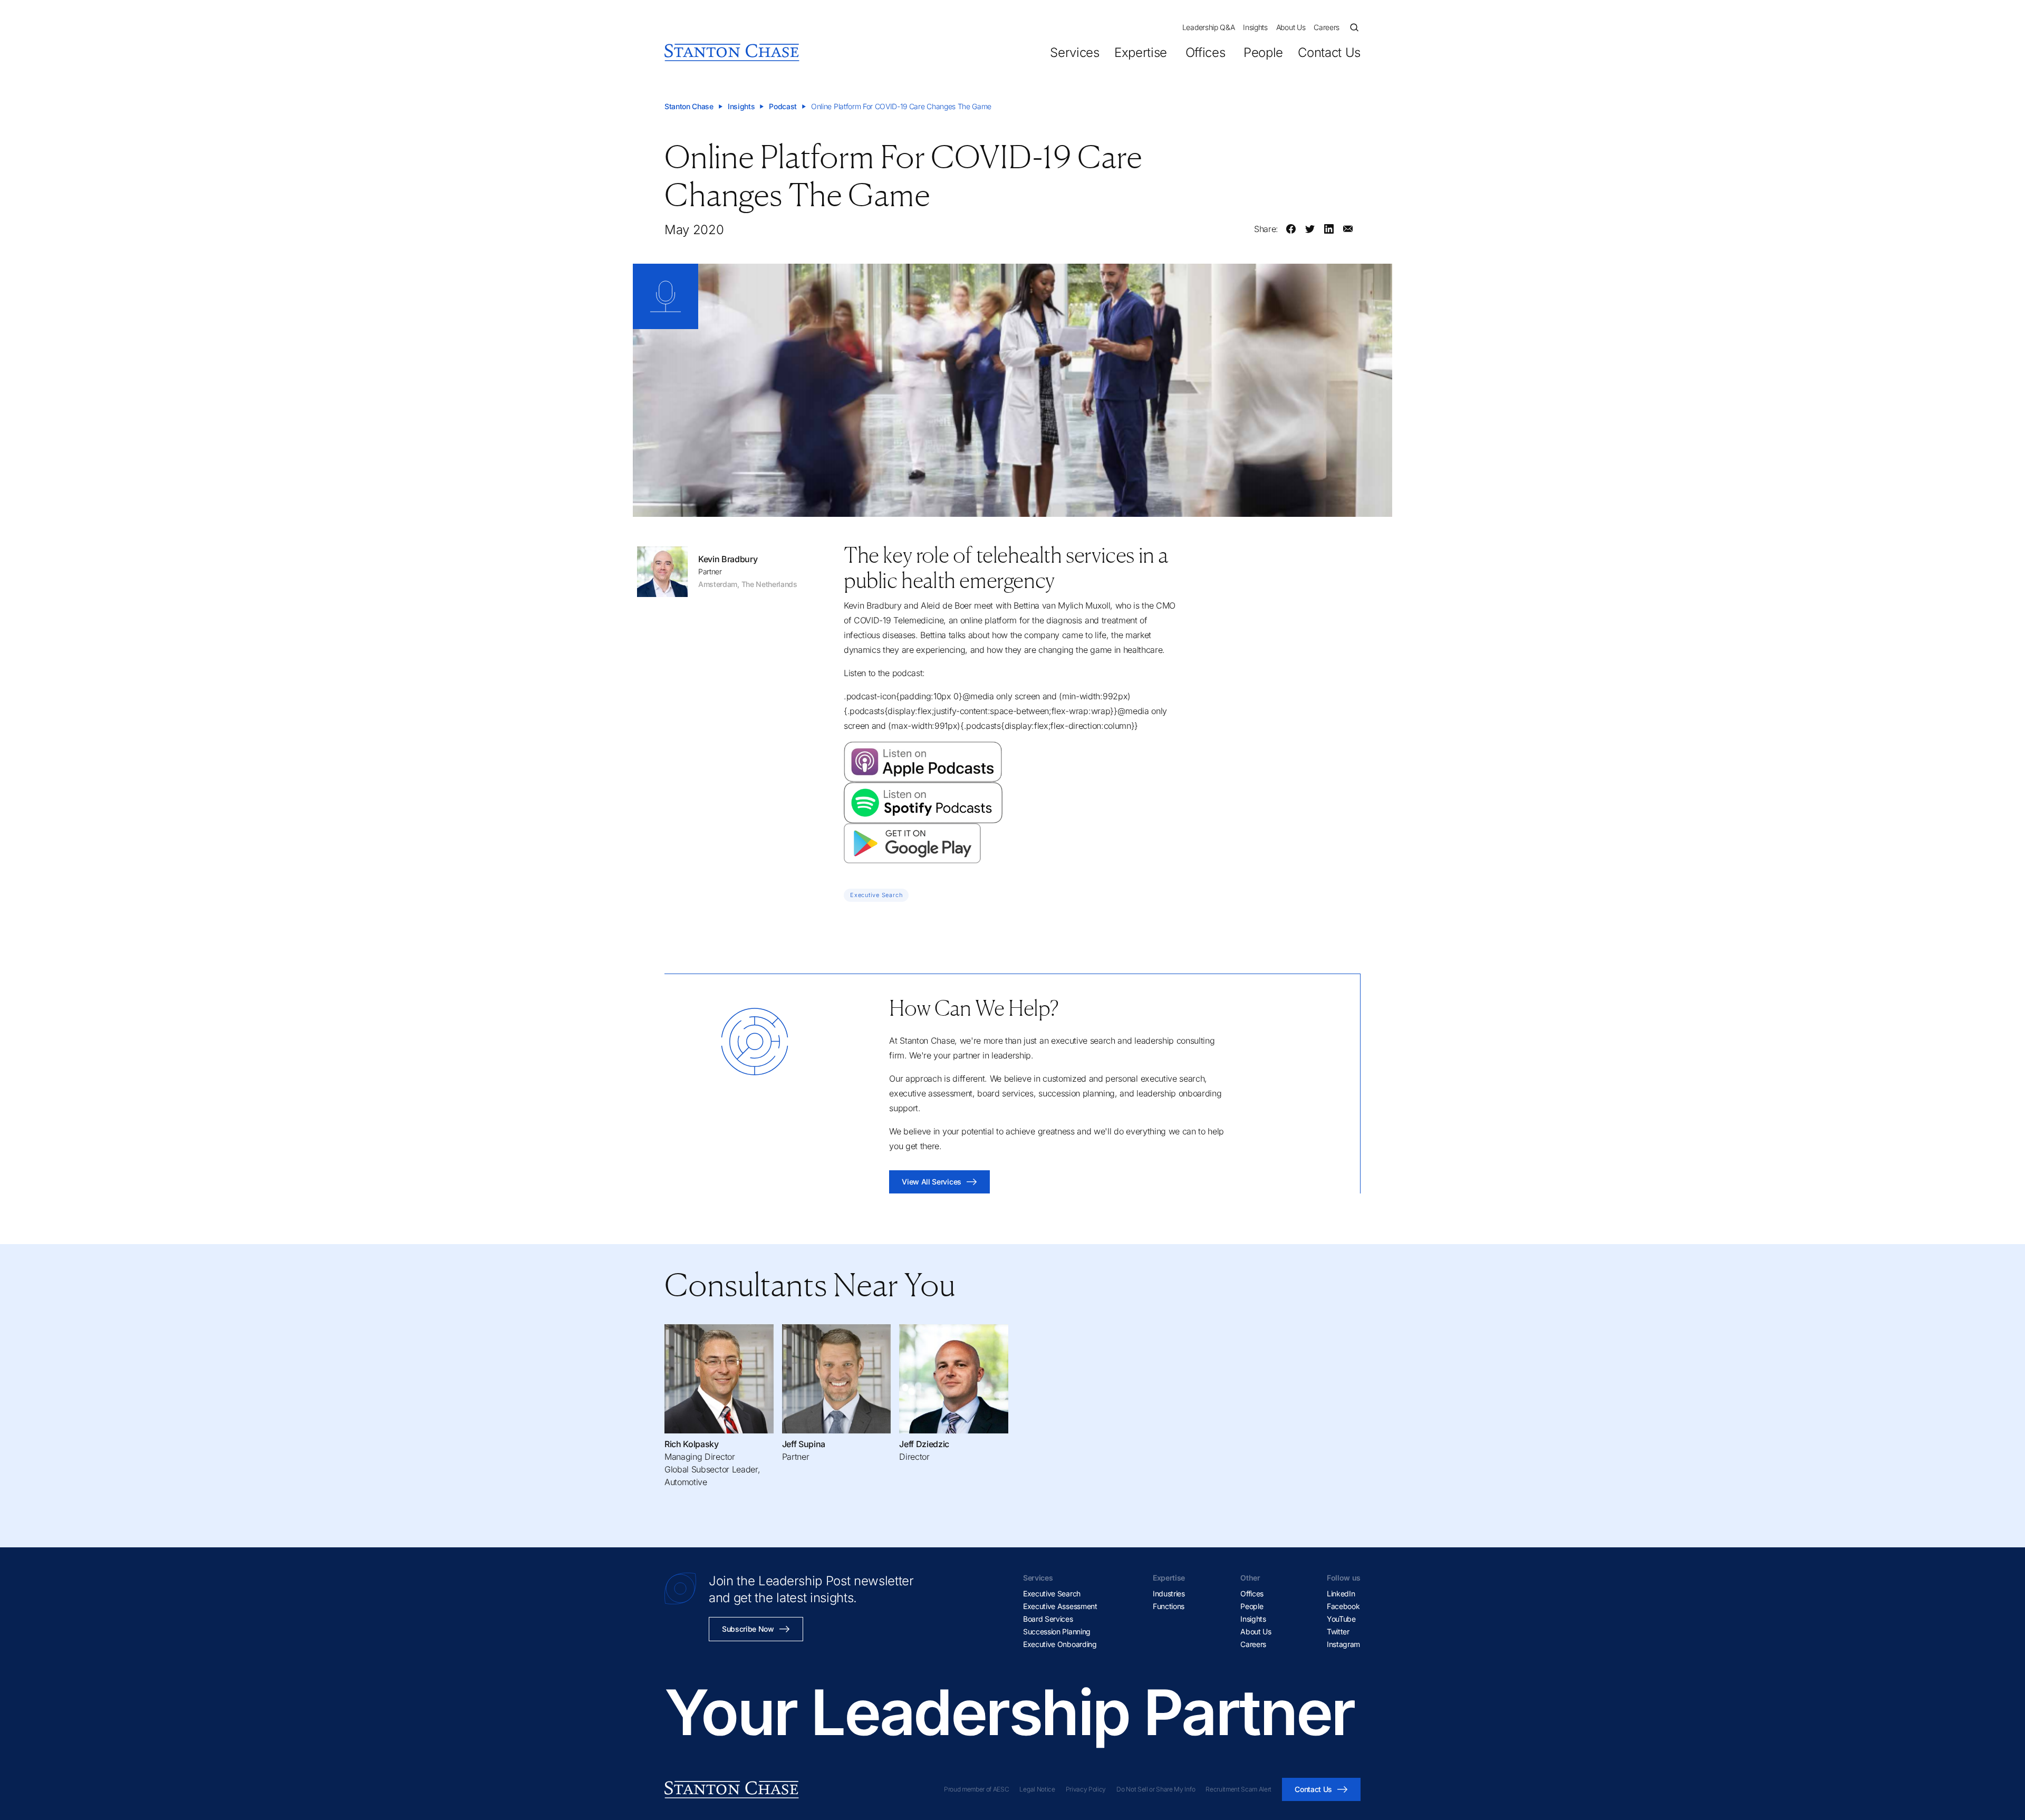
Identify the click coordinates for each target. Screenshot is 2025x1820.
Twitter (1338, 1631)
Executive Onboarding (1060, 1644)
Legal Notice (1037, 1789)
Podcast (783, 106)
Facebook (1343, 1606)
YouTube (1341, 1619)
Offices (1205, 52)
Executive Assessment (1060, 1606)
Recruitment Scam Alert (1238, 1789)
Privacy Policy (1086, 1789)
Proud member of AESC (977, 1789)
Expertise (1141, 52)
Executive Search (1052, 1593)
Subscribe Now (748, 1629)
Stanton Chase (689, 106)
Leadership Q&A (1209, 27)
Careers (1327, 27)
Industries (1169, 1593)
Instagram (1343, 1644)
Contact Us (1329, 52)
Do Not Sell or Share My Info (1156, 1789)
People (1263, 52)
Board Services (1048, 1619)
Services (1074, 52)
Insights (1255, 27)
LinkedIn (1341, 1593)
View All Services (932, 1182)
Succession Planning (1057, 1631)
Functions (1169, 1606)
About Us (1291, 27)
